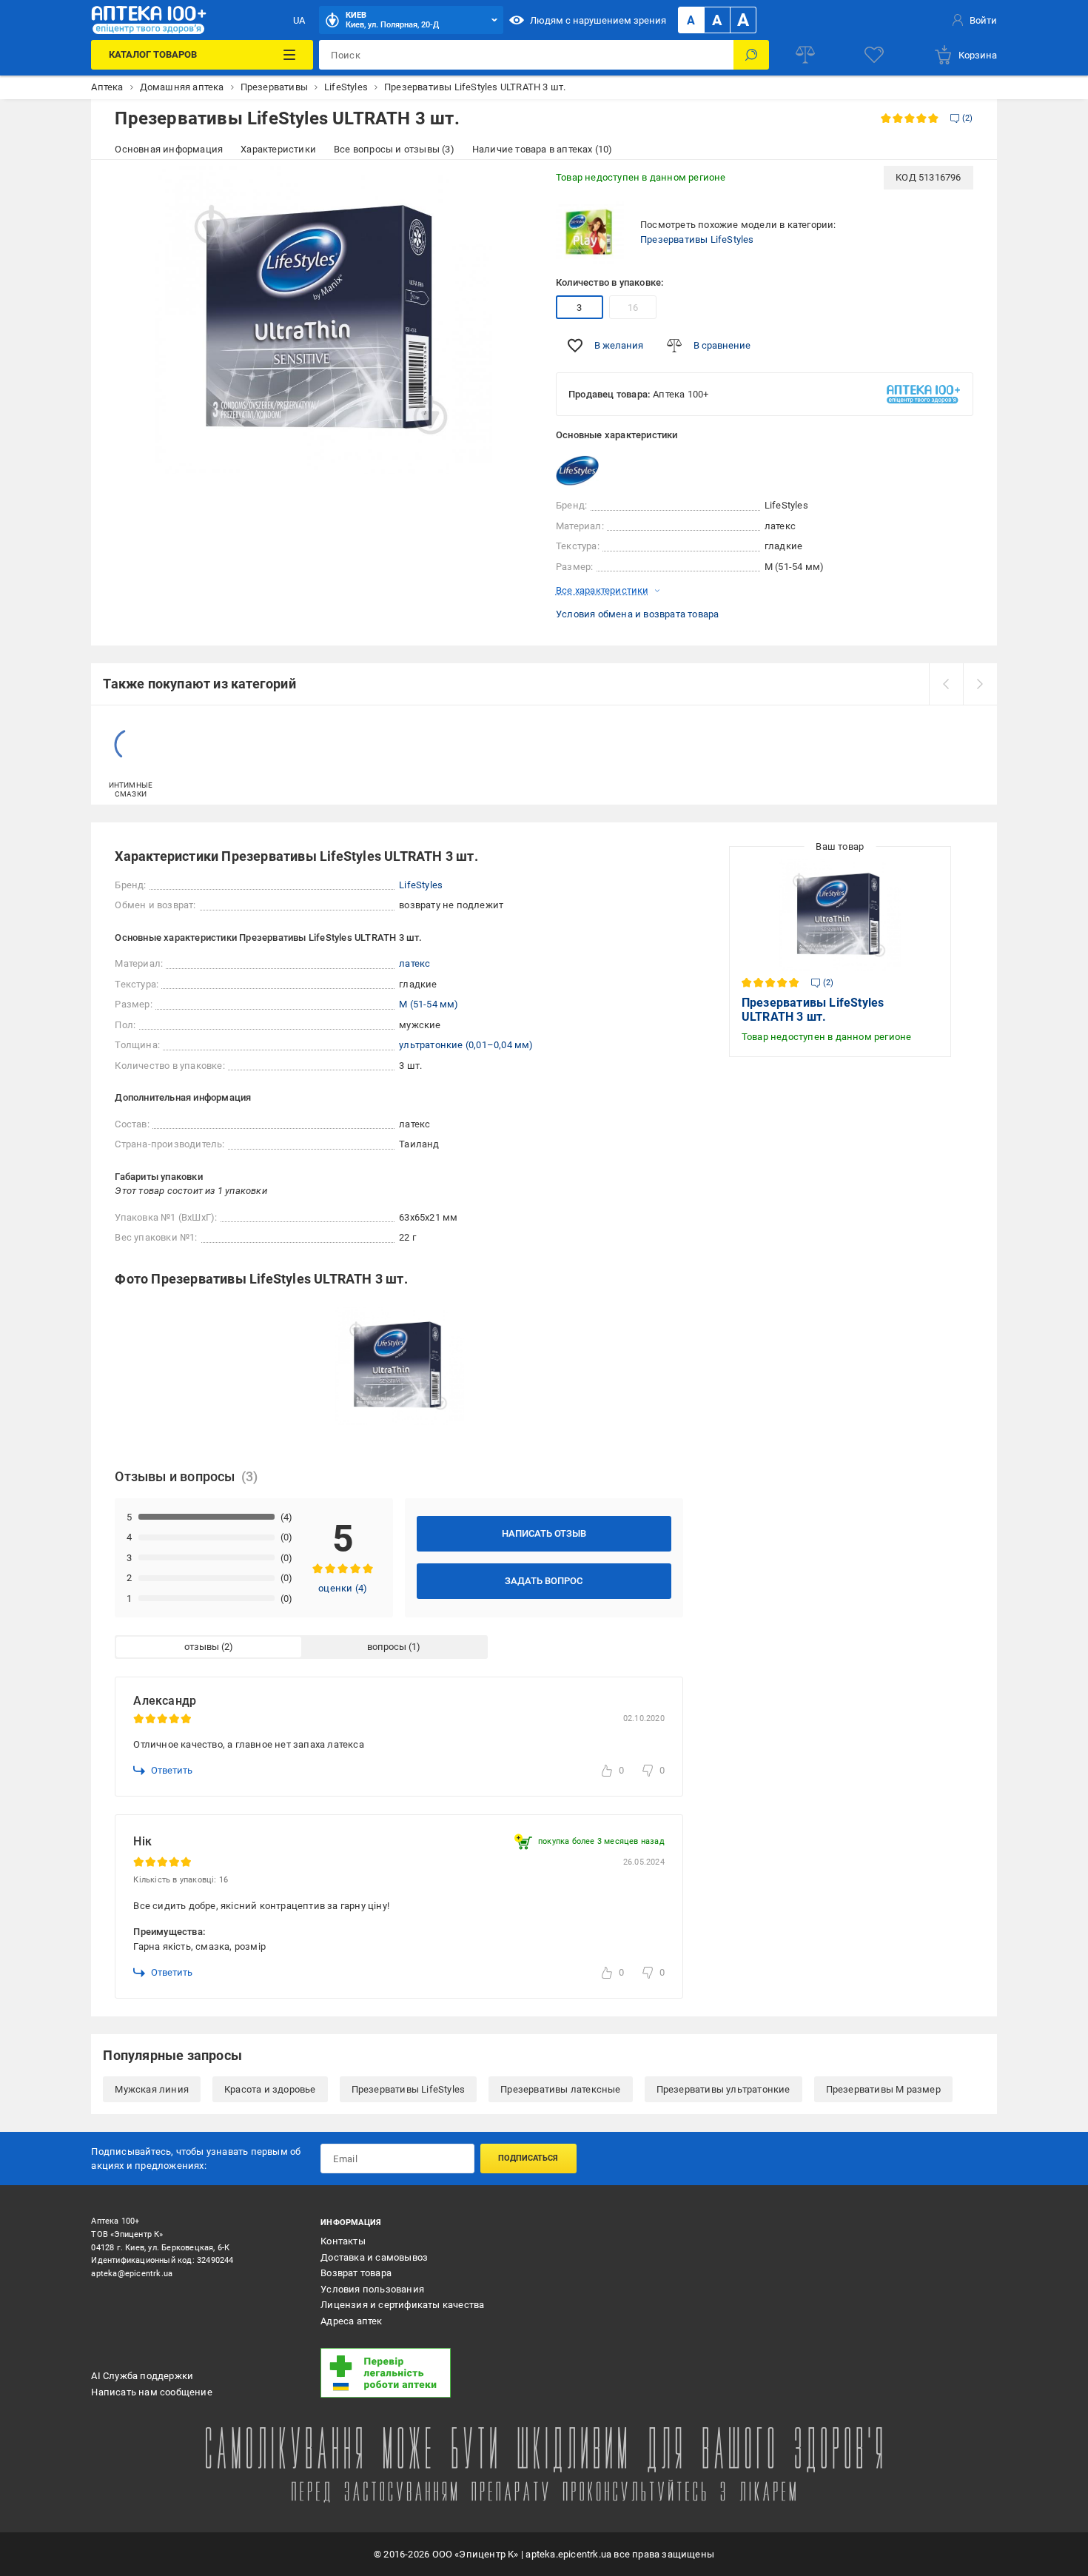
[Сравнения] (805, 55)
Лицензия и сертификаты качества (402, 2305)
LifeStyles (421, 885)
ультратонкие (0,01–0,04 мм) (466, 1045)
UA (299, 20)
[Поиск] (751, 55)
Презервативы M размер (883, 2089)
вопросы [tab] (387, 1647)
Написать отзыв (544, 1533)
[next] (980, 684)
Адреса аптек (351, 2321)
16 (633, 308)
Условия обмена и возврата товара (637, 614)
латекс (414, 963)
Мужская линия (152, 2089)
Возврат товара (356, 2273)
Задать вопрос (544, 1581)
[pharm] (426, 2373)
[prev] (946, 684)
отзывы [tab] (202, 1647)
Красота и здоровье (270, 2089)
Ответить (172, 1770)
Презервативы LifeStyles (697, 239)
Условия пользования (372, 2289)
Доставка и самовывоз (374, 2257)
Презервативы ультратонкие (723, 2089)
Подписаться (528, 2158)
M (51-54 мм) (429, 1004)
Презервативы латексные (560, 2089)
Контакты (343, 2241)
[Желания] (874, 55)
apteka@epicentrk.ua (132, 2274)
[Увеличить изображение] (511, 187)
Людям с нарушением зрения (598, 20)
